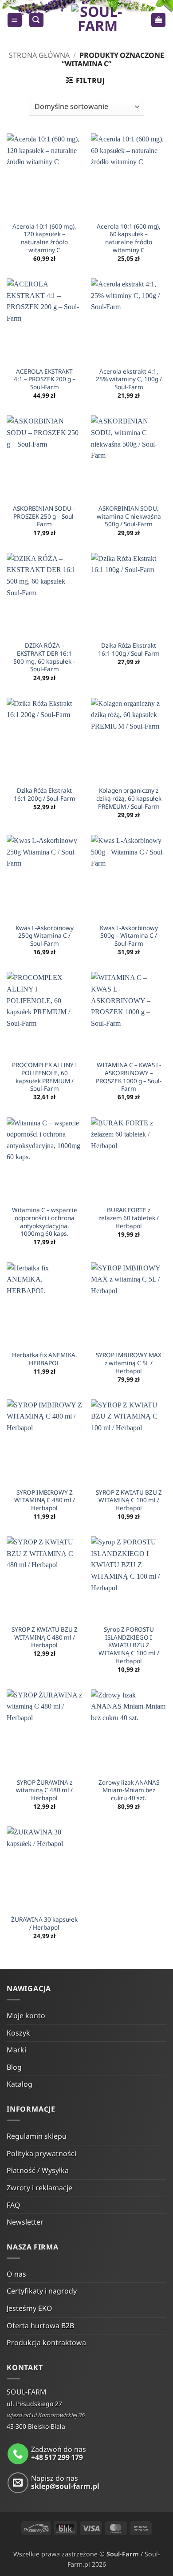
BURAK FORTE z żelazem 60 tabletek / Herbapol (129, 1218)
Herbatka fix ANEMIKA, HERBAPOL (45, 1359)
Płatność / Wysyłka (38, 2170)
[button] (15, 20)
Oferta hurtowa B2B (40, 2326)
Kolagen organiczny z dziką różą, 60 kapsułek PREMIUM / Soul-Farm (129, 798)
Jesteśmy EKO (29, 2308)
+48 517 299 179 (57, 2457)
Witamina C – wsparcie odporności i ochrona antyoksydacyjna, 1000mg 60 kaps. (45, 1222)
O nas (16, 2274)
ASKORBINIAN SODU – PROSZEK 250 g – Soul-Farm (44, 516)
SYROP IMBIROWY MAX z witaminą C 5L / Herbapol (129, 1363)
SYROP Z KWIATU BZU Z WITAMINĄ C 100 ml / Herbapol (129, 1500)
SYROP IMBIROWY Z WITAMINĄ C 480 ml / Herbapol (45, 1500)
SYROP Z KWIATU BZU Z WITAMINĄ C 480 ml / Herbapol (45, 1637)
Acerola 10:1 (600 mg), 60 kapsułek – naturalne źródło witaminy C (129, 238)
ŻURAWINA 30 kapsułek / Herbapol (44, 1923)
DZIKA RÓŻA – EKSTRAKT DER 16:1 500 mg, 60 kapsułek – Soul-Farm (45, 657)
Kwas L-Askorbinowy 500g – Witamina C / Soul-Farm (129, 936)
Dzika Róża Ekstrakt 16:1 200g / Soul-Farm (45, 794)
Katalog (20, 2084)
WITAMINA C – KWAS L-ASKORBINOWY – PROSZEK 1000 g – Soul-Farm (129, 1077)
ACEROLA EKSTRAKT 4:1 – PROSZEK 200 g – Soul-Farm (45, 379)
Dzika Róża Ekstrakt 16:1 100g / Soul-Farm (129, 649)
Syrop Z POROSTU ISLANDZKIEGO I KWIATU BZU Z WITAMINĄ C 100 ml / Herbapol (129, 1645)
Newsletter (25, 2222)
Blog (14, 2067)
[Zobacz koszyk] (158, 20)
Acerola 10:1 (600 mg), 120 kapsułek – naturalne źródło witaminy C (44, 238)
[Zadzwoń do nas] (18, 2454)
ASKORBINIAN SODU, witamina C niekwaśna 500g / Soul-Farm (129, 516)
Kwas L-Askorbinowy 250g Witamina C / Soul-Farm (45, 936)
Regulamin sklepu (37, 2136)
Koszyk (18, 2033)
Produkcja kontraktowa (46, 2342)
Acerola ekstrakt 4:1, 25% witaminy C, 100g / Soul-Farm (129, 379)
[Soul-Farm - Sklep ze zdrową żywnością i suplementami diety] (97, 20)
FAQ (14, 2205)
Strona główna (39, 55)
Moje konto (26, 2016)
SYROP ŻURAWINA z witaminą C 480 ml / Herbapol (44, 1790)
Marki (16, 2050)
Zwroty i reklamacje (39, 2188)
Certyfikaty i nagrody (42, 2291)
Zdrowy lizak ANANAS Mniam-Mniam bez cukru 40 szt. (129, 1790)
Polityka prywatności (41, 2153)
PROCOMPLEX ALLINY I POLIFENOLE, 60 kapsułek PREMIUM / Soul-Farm (45, 1077)
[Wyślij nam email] (18, 2483)
